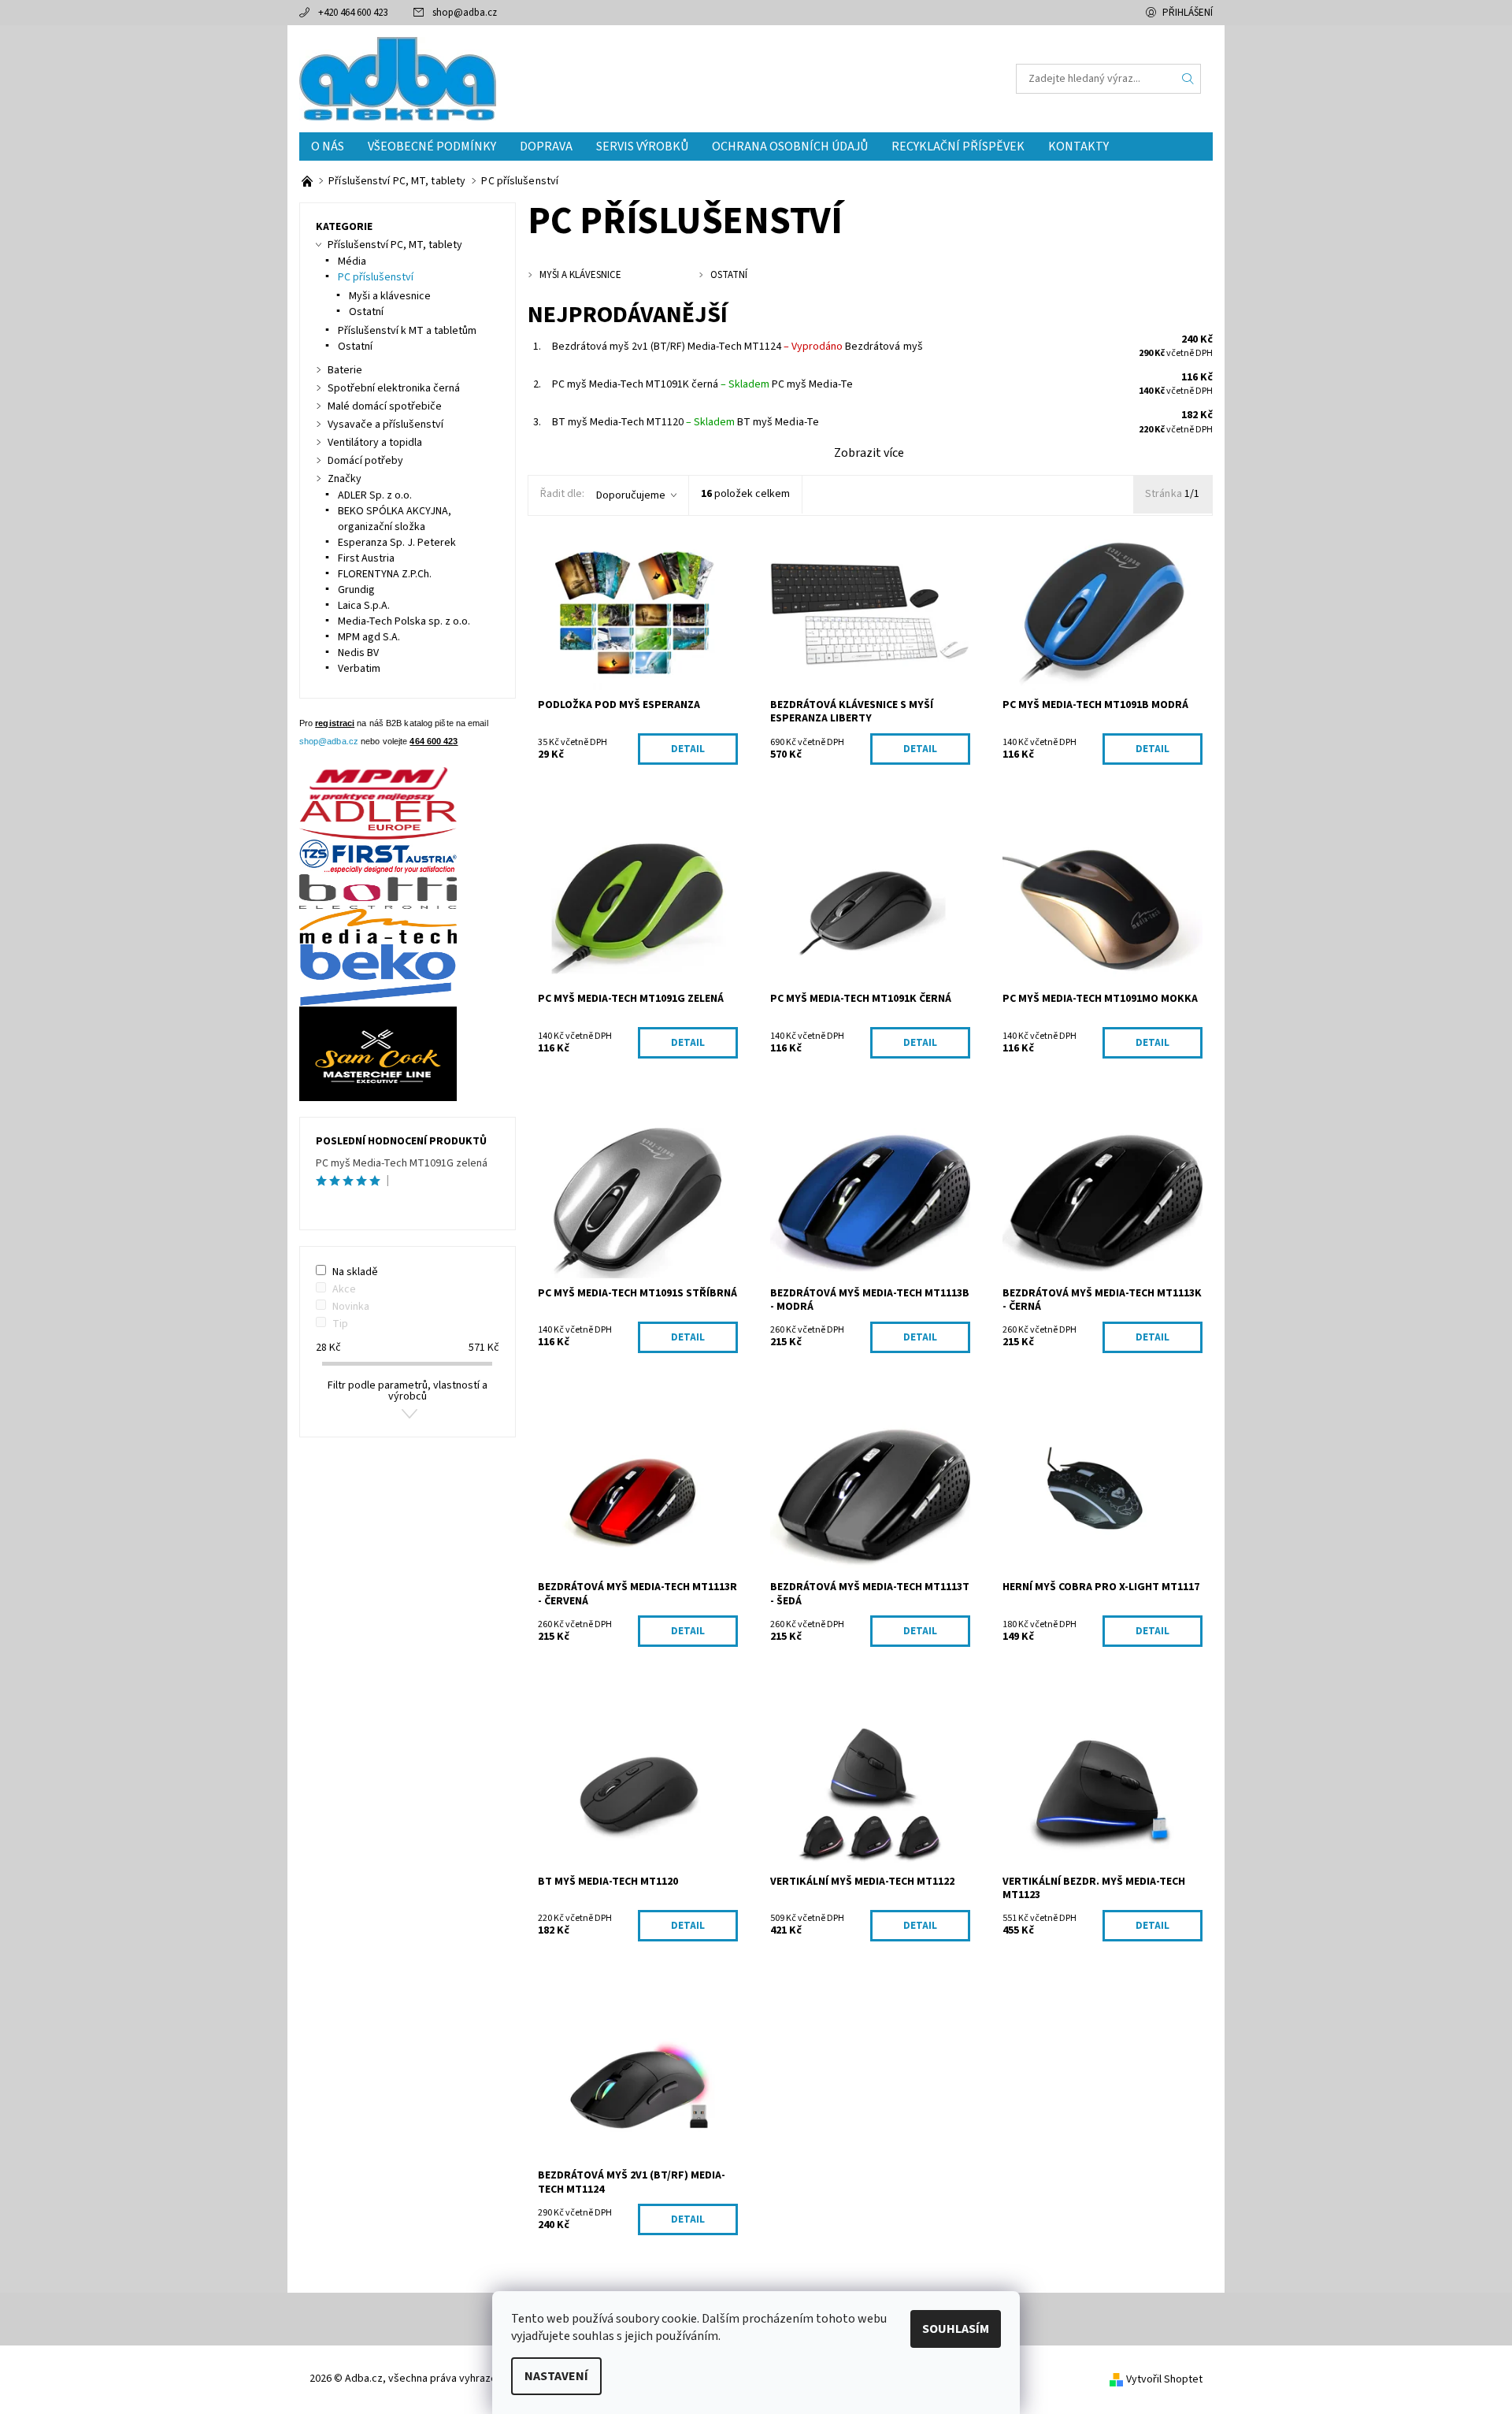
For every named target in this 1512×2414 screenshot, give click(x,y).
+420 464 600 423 (353, 13)
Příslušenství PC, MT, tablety (395, 245)
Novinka (351, 1307)
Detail (688, 749)
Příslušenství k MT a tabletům (407, 331)
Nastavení (556, 2376)
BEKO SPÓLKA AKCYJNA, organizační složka (395, 519)
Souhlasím (956, 2329)
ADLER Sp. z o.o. (375, 495)
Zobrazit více (869, 453)
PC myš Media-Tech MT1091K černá (661, 384)
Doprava (546, 146)
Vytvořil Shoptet (1164, 2379)
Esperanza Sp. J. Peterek (397, 543)
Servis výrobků (642, 146)
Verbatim (359, 669)
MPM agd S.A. (369, 637)
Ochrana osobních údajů (790, 146)
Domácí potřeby (365, 461)
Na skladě (355, 1272)
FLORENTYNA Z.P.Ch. (385, 574)
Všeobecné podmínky (432, 146)
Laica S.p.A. (364, 606)
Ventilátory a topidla (375, 443)
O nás (328, 146)
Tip (340, 1324)
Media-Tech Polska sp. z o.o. (404, 621)
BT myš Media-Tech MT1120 (643, 422)
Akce (344, 1289)
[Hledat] (1188, 79)
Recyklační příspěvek (958, 146)
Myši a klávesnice (390, 296)
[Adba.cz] (398, 78)
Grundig (356, 590)
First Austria (366, 558)
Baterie (345, 370)
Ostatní (366, 312)
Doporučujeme (631, 495)
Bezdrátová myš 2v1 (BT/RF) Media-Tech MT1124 (697, 347)
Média (352, 261)
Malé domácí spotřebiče (385, 406)
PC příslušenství (376, 277)
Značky (345, 479)
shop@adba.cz (465, 13)
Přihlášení (1188, 13)
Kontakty (1078, 146)
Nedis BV (358, 653)
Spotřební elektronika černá (394, 388)
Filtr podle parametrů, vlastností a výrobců (408, 1391)
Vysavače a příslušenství (385, 425)
